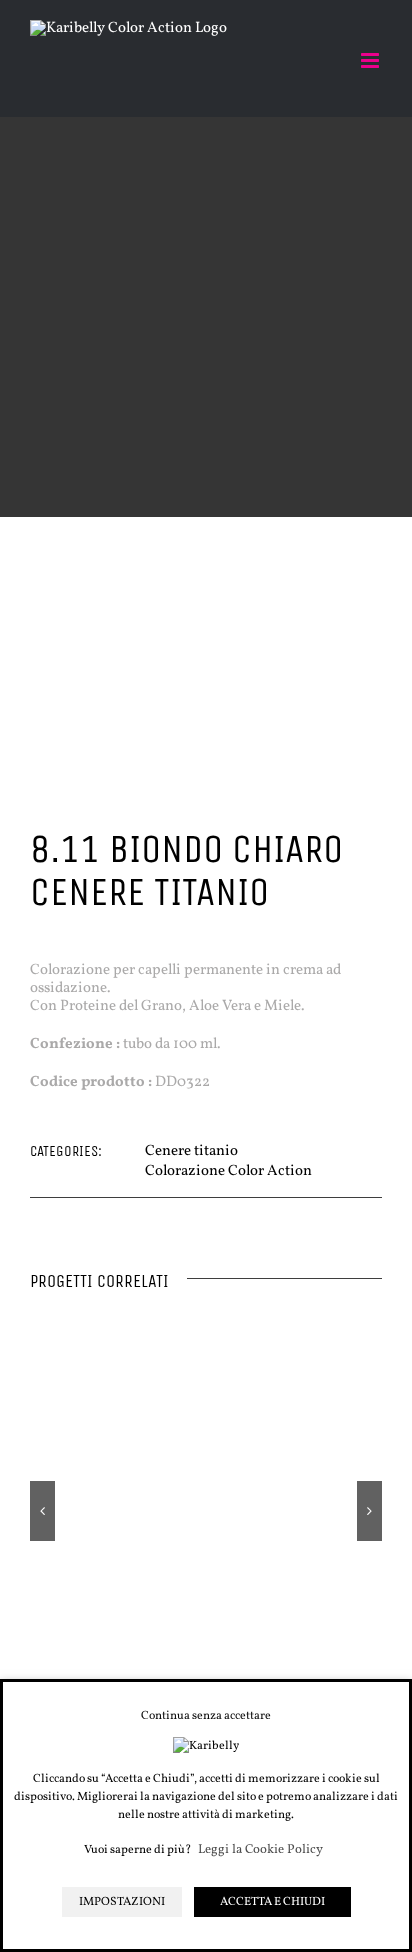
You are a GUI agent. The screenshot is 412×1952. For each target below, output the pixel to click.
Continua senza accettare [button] (206, 1716)
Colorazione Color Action (228, 1171)
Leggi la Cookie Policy (260, 1850)
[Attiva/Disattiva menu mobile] (371, 60)
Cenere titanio (191, 1151)
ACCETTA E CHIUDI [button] (272, 1902)
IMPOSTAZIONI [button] (122, 1902)
